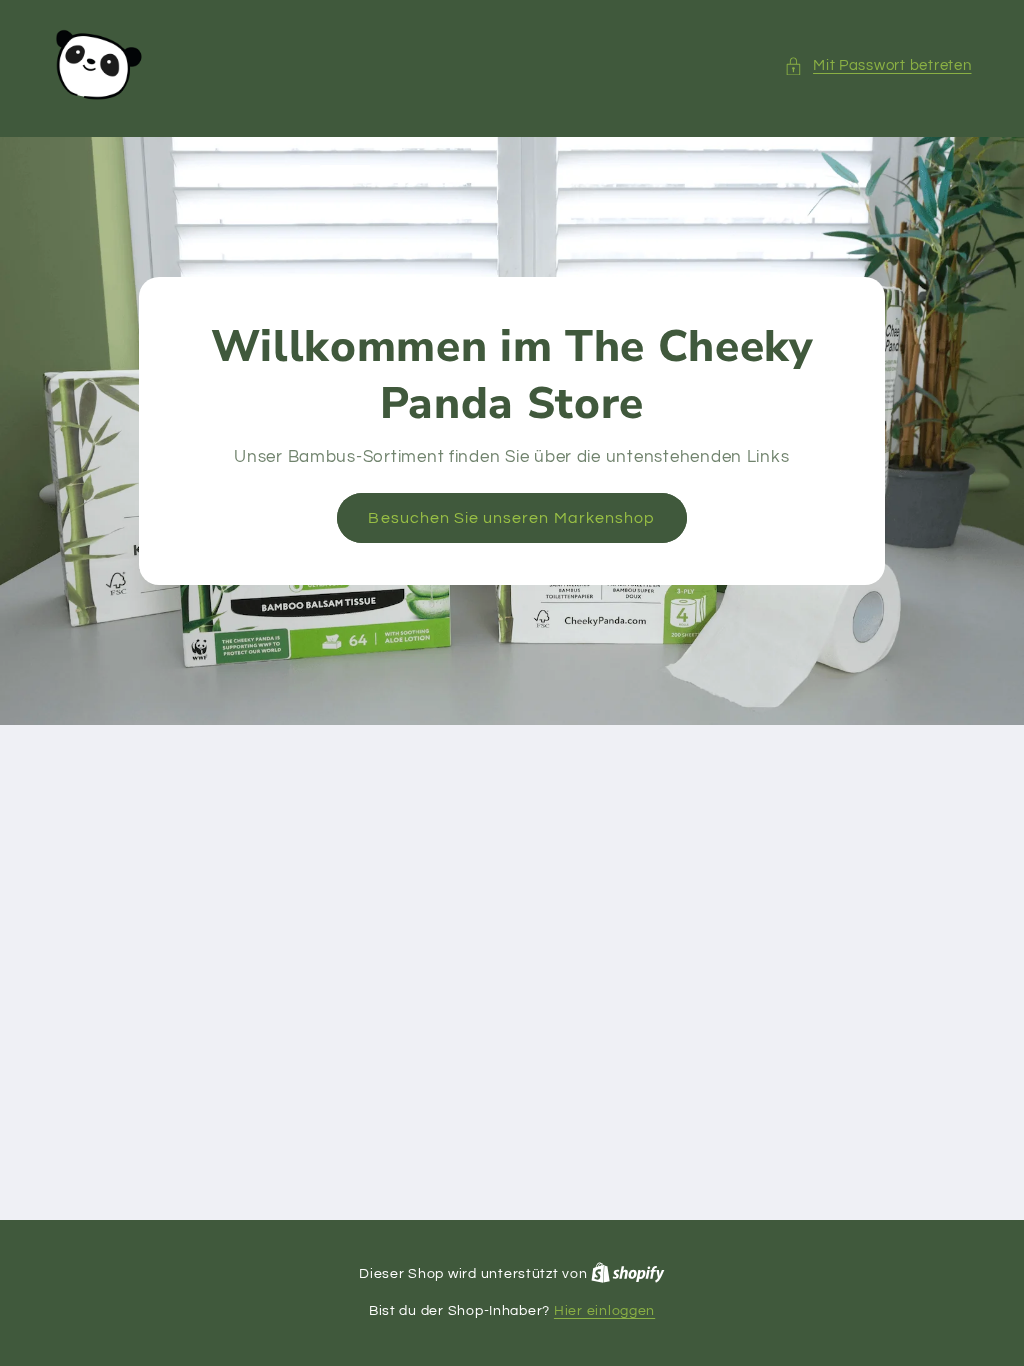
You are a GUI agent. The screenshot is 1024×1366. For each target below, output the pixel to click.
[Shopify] (628, 1274)
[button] (878, 66)
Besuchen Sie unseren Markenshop (512, 518)
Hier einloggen (604, 1311)
